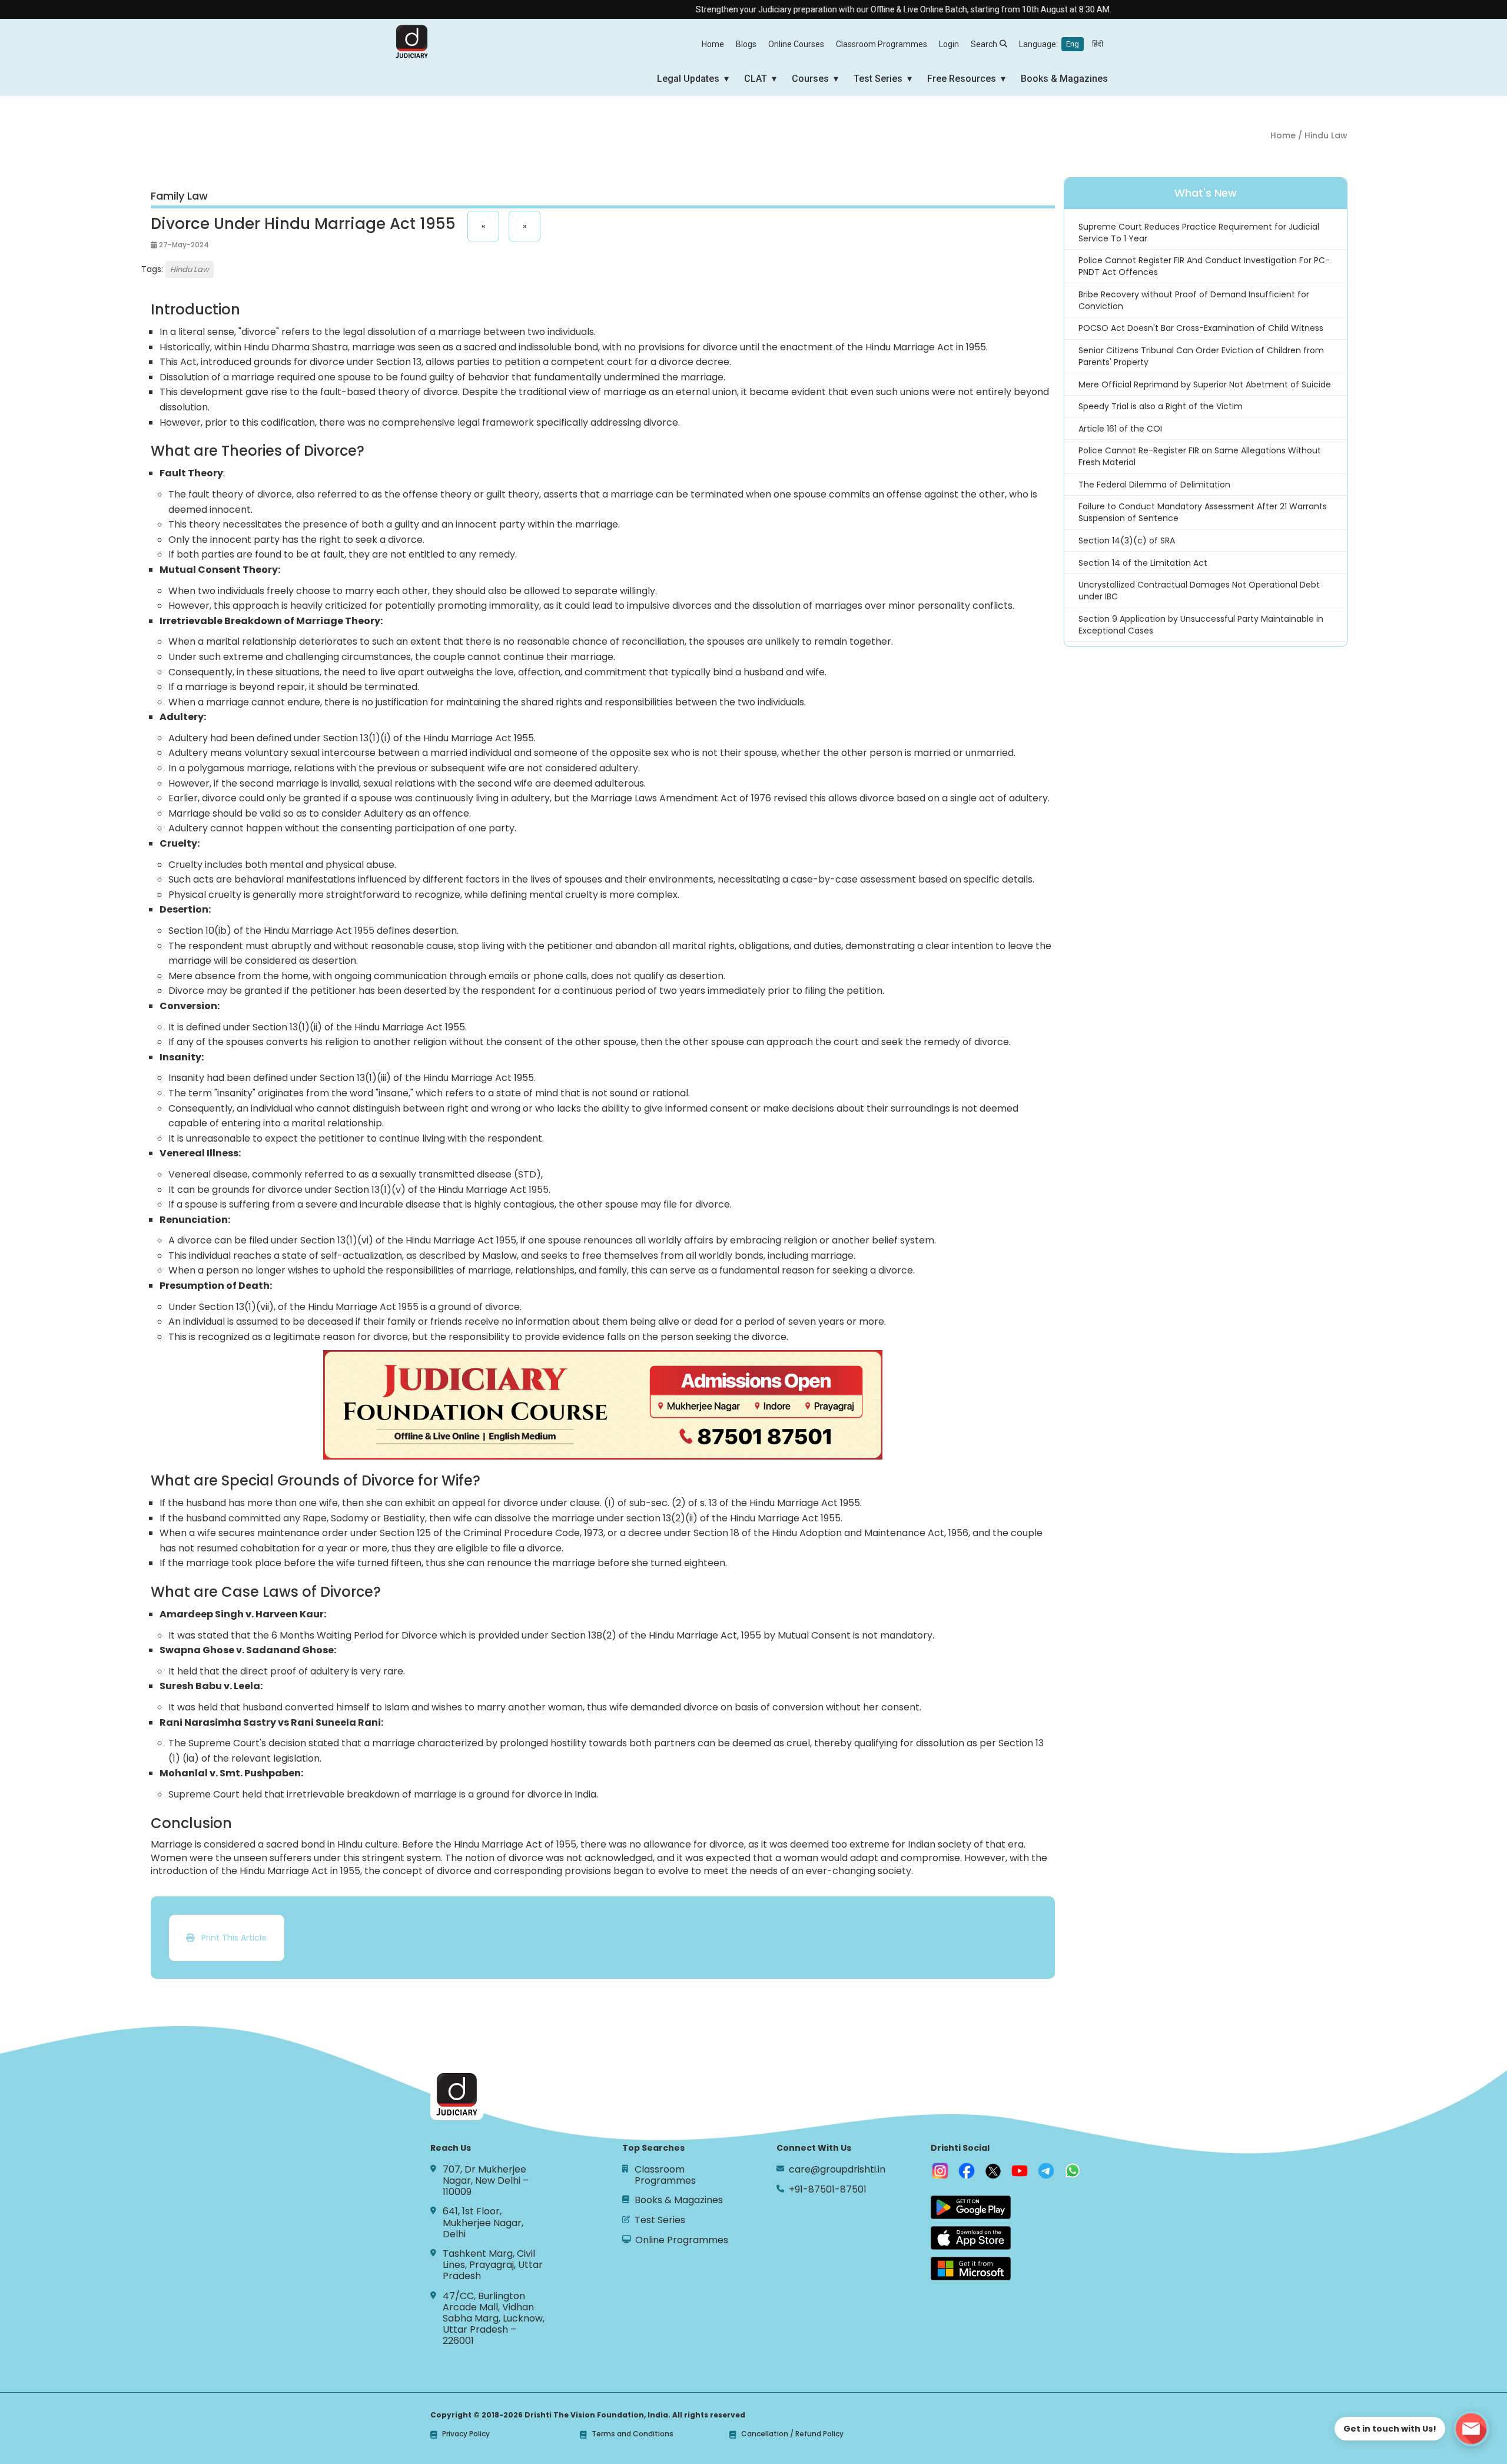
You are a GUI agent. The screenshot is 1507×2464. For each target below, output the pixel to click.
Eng (1073, 44)
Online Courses (796, 44)
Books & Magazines (1064, 79)
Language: (1061, 44)
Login (949, 44)
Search (984, 44)
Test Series (878, 79)
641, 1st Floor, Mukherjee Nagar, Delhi (483, 2223)
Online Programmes (682, 2240)
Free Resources (962, 79)
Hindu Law (190, 269)
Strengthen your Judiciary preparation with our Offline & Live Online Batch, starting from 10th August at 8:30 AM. (839, 9)
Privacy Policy (466, 2434)
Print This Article (230, 1938)
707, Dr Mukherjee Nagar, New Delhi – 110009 (486, 2181)
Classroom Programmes (882, 44)
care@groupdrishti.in (837, 2169)
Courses (810, 79)
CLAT (756, 79)
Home (713, 44)
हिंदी (1098, 44)
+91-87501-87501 (828, 2189)
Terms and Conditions (633, 2434)
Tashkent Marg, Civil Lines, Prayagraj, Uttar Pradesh (493, 2265)
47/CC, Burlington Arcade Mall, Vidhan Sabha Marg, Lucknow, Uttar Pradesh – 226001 (494, 2319)
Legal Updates (688, 79)
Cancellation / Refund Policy (792, 2434)
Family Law (179, 196)
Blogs (746, 44)
